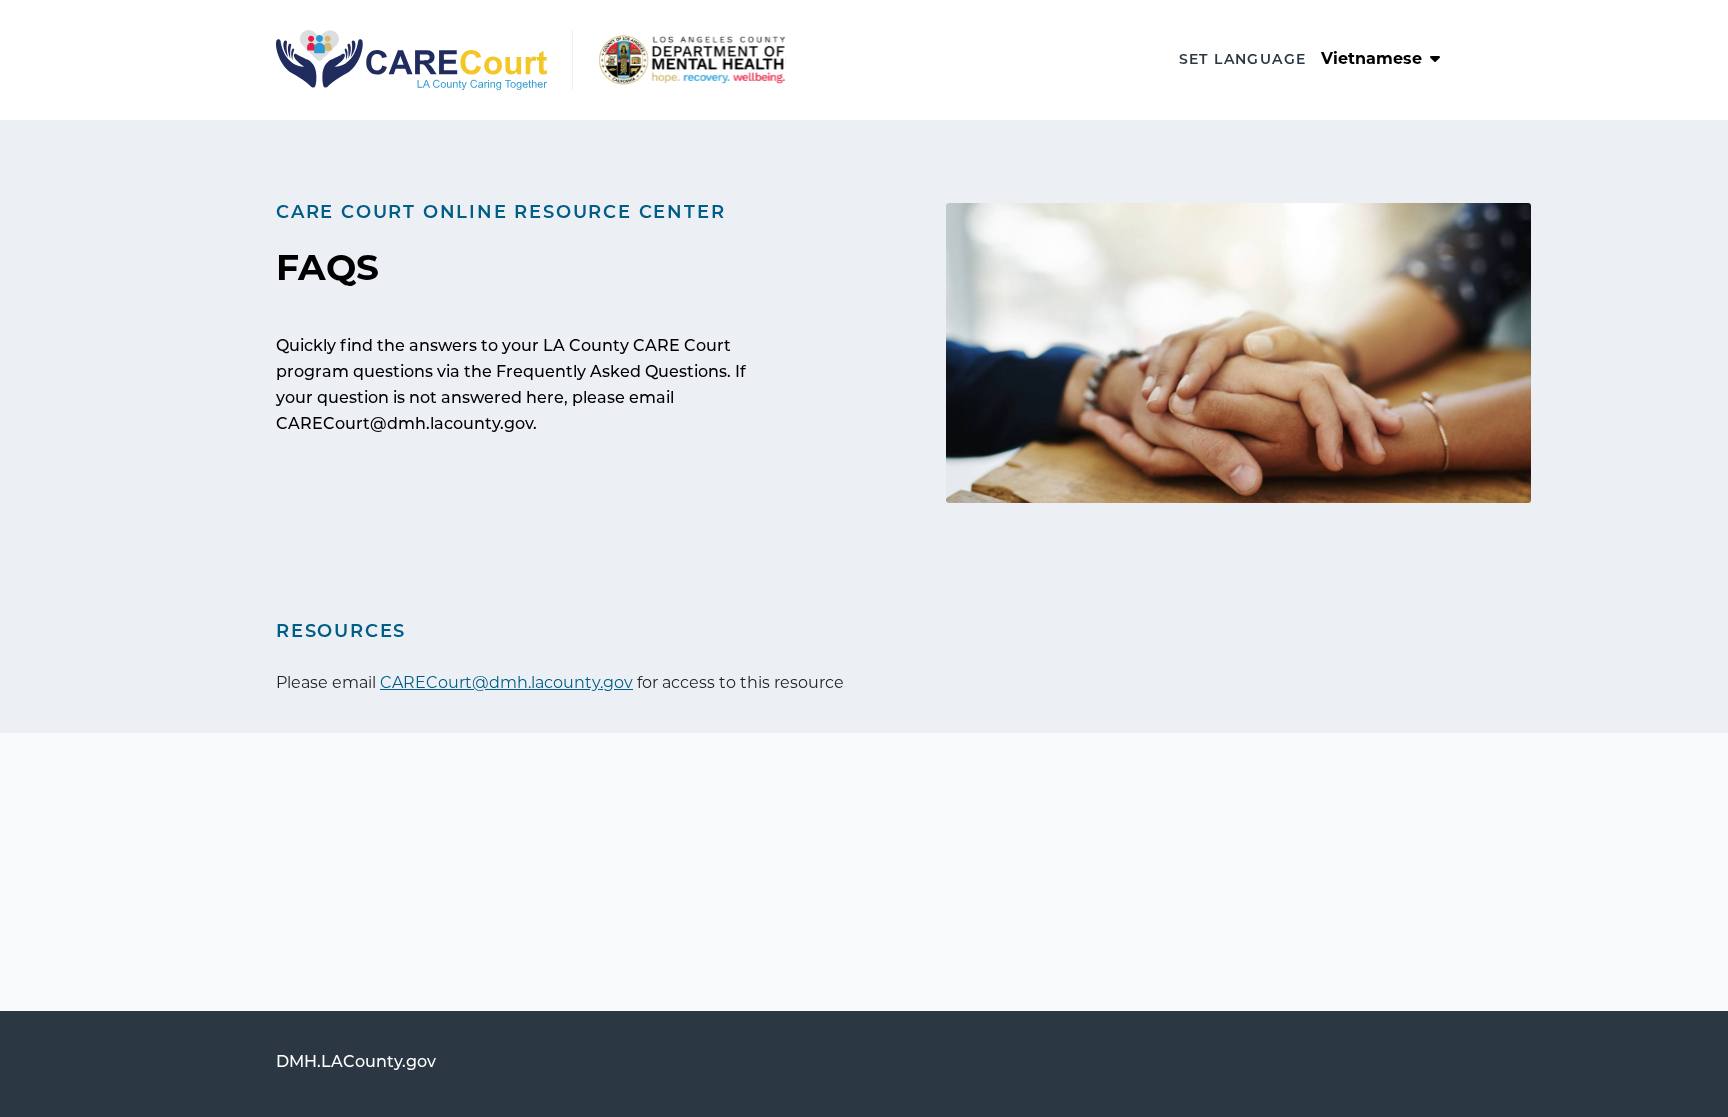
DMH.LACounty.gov (356, 1063)
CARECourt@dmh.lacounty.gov (506, 684)
